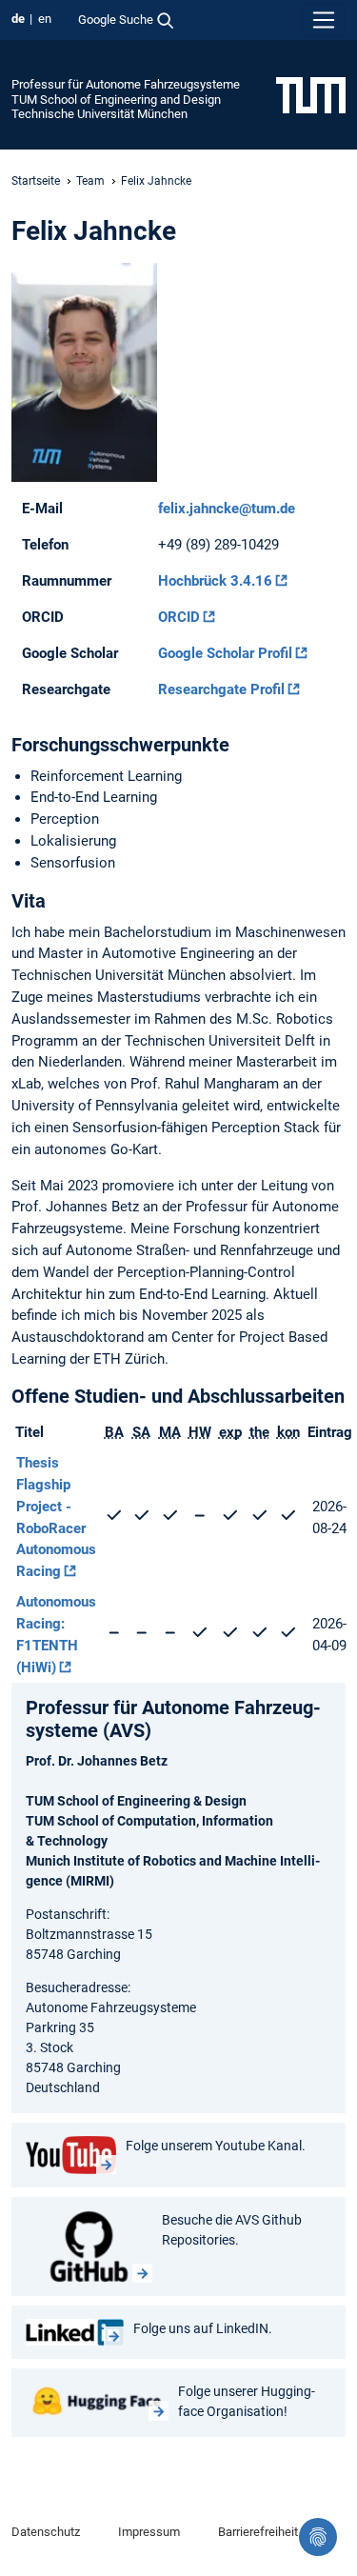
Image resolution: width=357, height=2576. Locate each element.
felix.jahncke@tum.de (227, 509)
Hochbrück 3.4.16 (215, 581)
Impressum (149, 2532)
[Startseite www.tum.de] (311, 94)
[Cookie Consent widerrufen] (318, 2537)
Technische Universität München (99, 114)
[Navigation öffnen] (324, 20)
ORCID (179, 617)
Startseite (36, 181)
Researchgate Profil (221, 689)
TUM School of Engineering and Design (116, 100)
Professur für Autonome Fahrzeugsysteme (126, 84)
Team (90, 181)
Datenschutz (46, 2532)
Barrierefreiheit (258, 2532)
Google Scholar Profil (225, 653)
